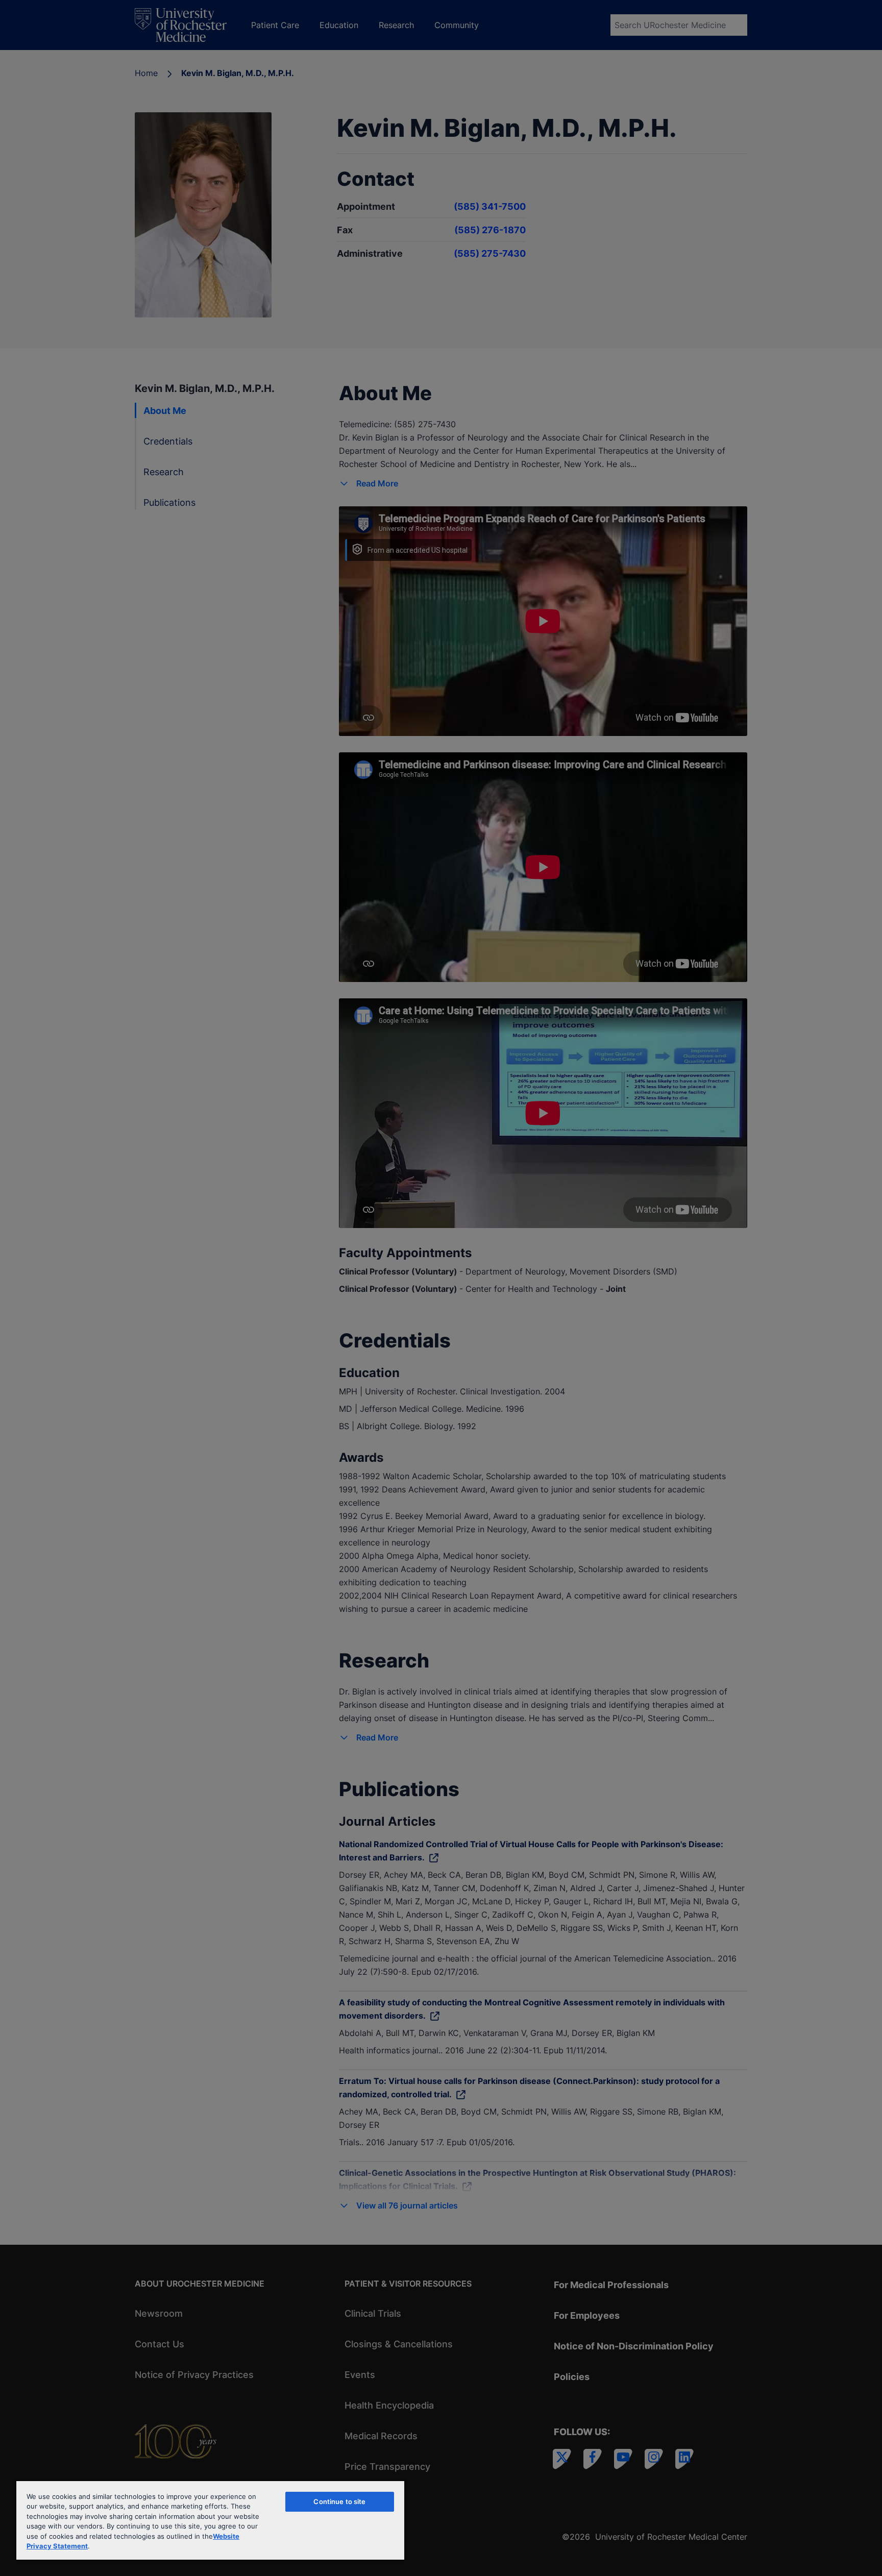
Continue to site (339, 2501)
